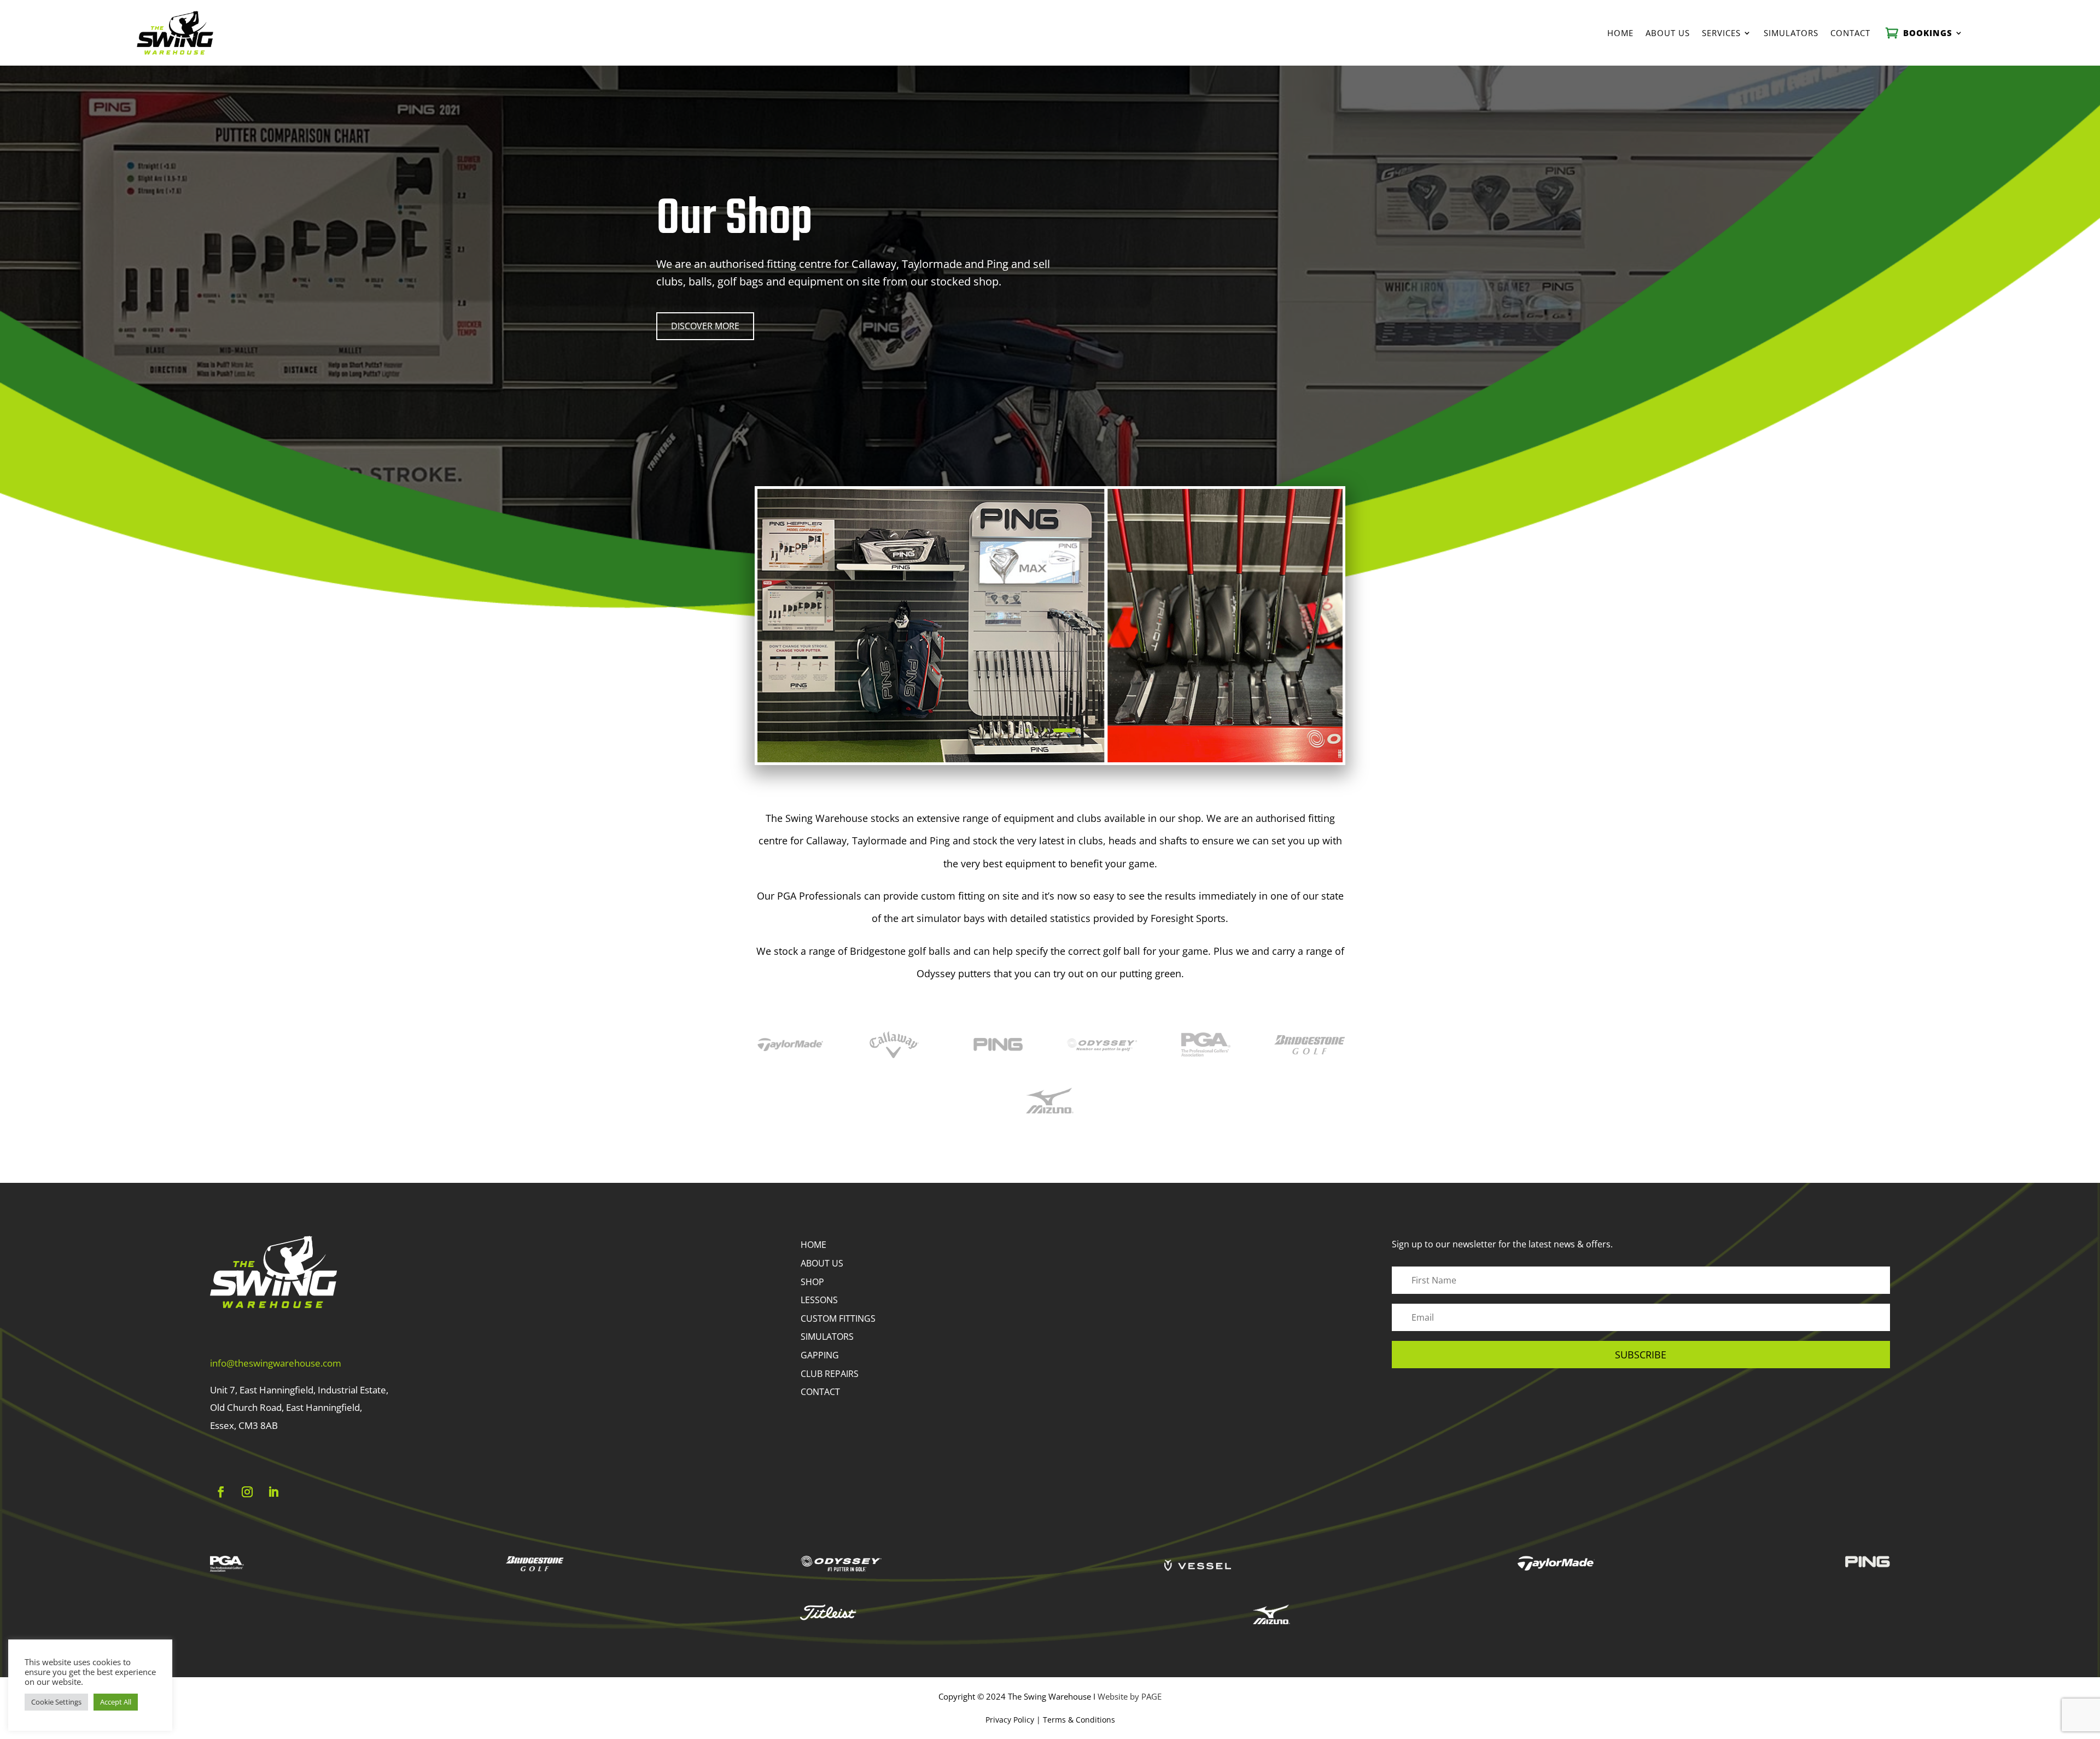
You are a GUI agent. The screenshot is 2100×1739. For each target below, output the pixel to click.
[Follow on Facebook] (221, 1492)
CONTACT (820, 1392)
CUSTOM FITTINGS (838, 1318)
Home (1620, 33)
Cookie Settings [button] (56, 1702)
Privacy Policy (1010, 1720)
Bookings (1928, 33)
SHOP (812, 1282)
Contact (1850, 33)
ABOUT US (822, 1263)
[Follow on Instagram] (247, 1492)
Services (1721, 33)
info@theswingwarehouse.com (276, 1363)
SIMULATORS (827, 1337)
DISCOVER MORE (705, 326)
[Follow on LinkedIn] (273, 1492)
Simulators (1791, 33)
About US (1668, 33)
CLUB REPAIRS (830, 1374)
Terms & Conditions (1079, 1720)
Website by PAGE (1130, 1696)
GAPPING (820, 1355)
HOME (813, 1245)
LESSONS (819, 1300)
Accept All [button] (116, 1702)
